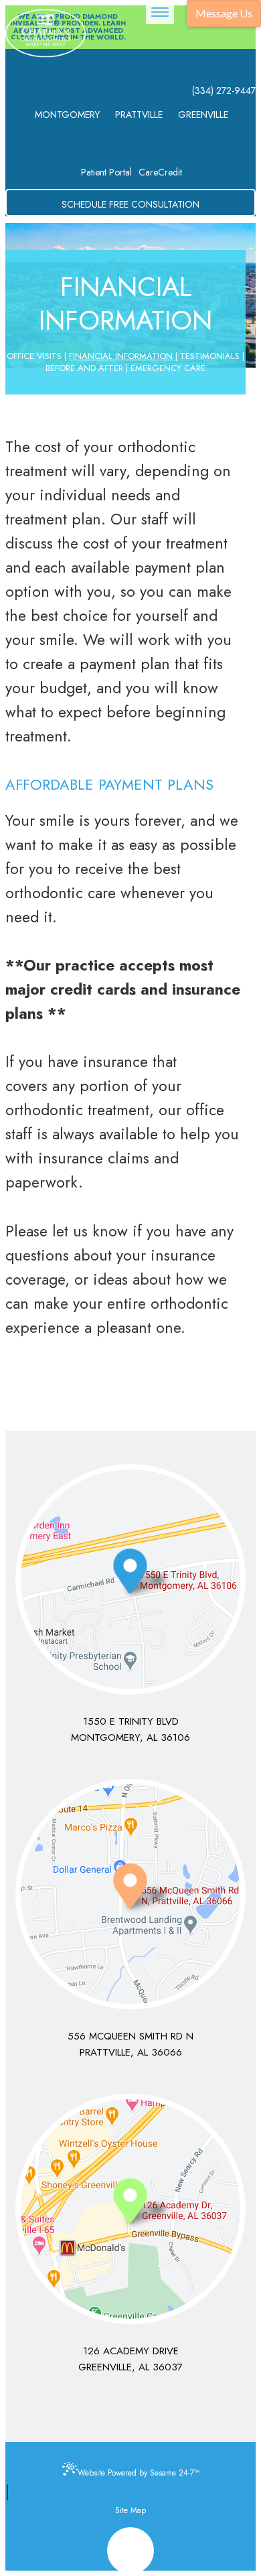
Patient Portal (106, 172)
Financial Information (121, 356)
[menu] (160, 12)
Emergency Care (168, 368)
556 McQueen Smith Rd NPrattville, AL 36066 (130, 2044)
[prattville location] (130, 1894)
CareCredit (160, 172)
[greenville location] (130, 2209)
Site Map (130, 2510)
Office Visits (34, 356)
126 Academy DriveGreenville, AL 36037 (130, 2359)
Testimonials (210, 356)
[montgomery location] (130, 1579)
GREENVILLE (203, 115)
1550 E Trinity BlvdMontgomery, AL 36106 (130, 1729)
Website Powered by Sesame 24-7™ (139, 2473)
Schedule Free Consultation (130, 204)
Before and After (84, 368)
